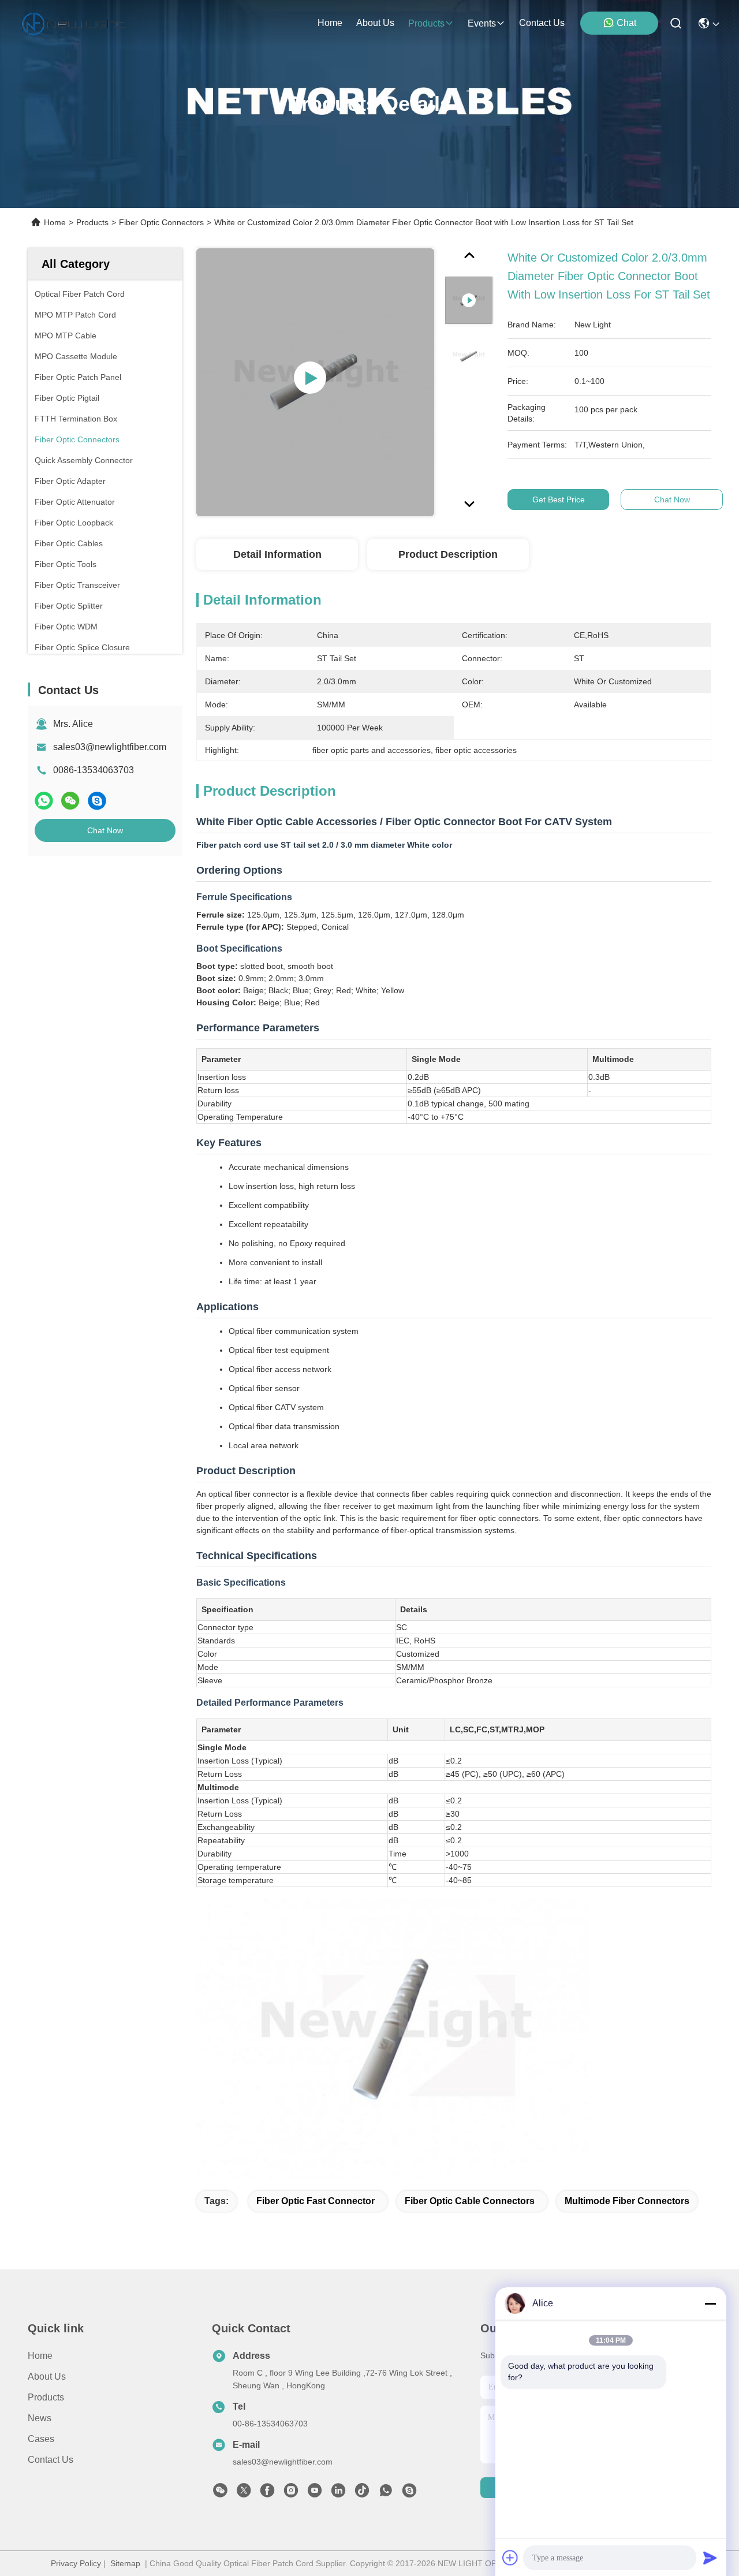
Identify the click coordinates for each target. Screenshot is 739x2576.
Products (92, 222)
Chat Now (105, 830)
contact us (542, 23)
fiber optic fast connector (316, 2201)
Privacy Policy (76, 2563)
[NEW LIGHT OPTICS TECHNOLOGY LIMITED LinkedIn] (338, 2493)
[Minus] (710, 2303)
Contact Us (51, 2460)
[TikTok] (362, 2493)
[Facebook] (267, 2493)
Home (330, 23)
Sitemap (125, 2563)
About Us (47, 2376)
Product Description (448, 554)
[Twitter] (244, 2493)
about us (375, 23)
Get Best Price (559, 499)
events (482, 23)
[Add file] (510, 2558)
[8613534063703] (386, 2493)
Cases (41, 2439)
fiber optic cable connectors (470, 2201)
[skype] (97, 801)
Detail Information (277, 554)
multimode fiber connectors (627, 2201)
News (40, 2418)
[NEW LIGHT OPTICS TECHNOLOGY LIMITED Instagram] (291, 2493)
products (426, 23)
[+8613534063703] (409, 2493)
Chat (626, 23)
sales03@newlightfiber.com (110, 747)
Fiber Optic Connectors (161, 222)
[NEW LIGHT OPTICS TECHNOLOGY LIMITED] (74, 23)
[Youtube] (315, 2493)
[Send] (710, 2558)
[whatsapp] (44, 801)
